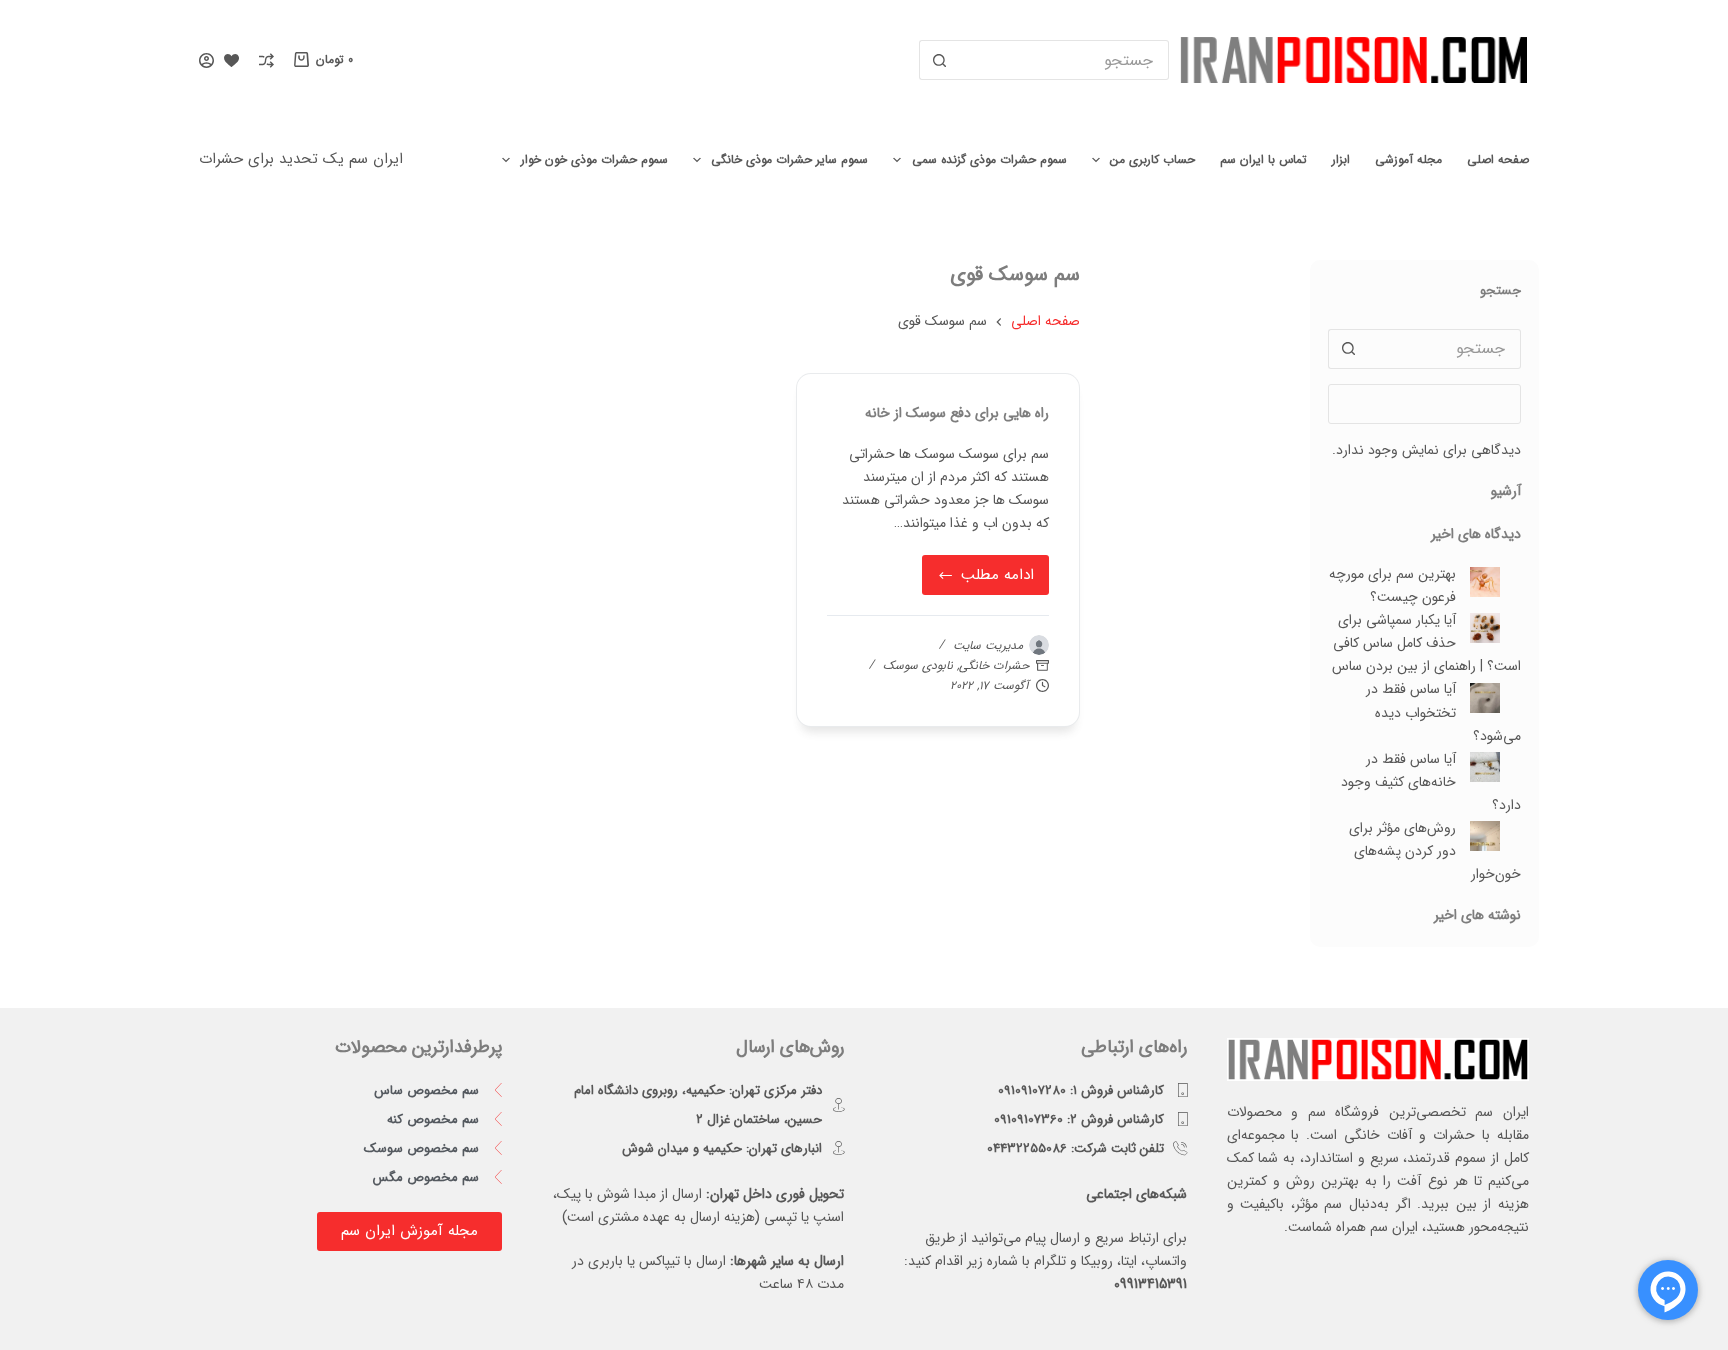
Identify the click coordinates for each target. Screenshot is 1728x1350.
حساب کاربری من (1152, 159)
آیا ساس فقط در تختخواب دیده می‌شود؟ (1443, 712)
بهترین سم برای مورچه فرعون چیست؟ (1392, 585)
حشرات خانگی (994, 665)
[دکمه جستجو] (939, 60)
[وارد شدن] (206, 60)
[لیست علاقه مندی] (231, 60)
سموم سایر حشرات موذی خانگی (789, 159)
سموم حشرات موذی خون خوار (594, 159)
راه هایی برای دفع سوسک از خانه (957, 413)
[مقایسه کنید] (266, 60)
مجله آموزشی (1408, 159)
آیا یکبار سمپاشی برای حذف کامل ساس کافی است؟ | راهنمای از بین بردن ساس (1426, 643)
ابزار (1341, 159)
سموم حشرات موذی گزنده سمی (989, 159)
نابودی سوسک (918, 665)
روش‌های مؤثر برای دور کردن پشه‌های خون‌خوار (1435, 851)
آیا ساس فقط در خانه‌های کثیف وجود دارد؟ (1431, 782)
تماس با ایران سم (1263, 159)
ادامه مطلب (988, 571)
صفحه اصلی (1498, 159)
